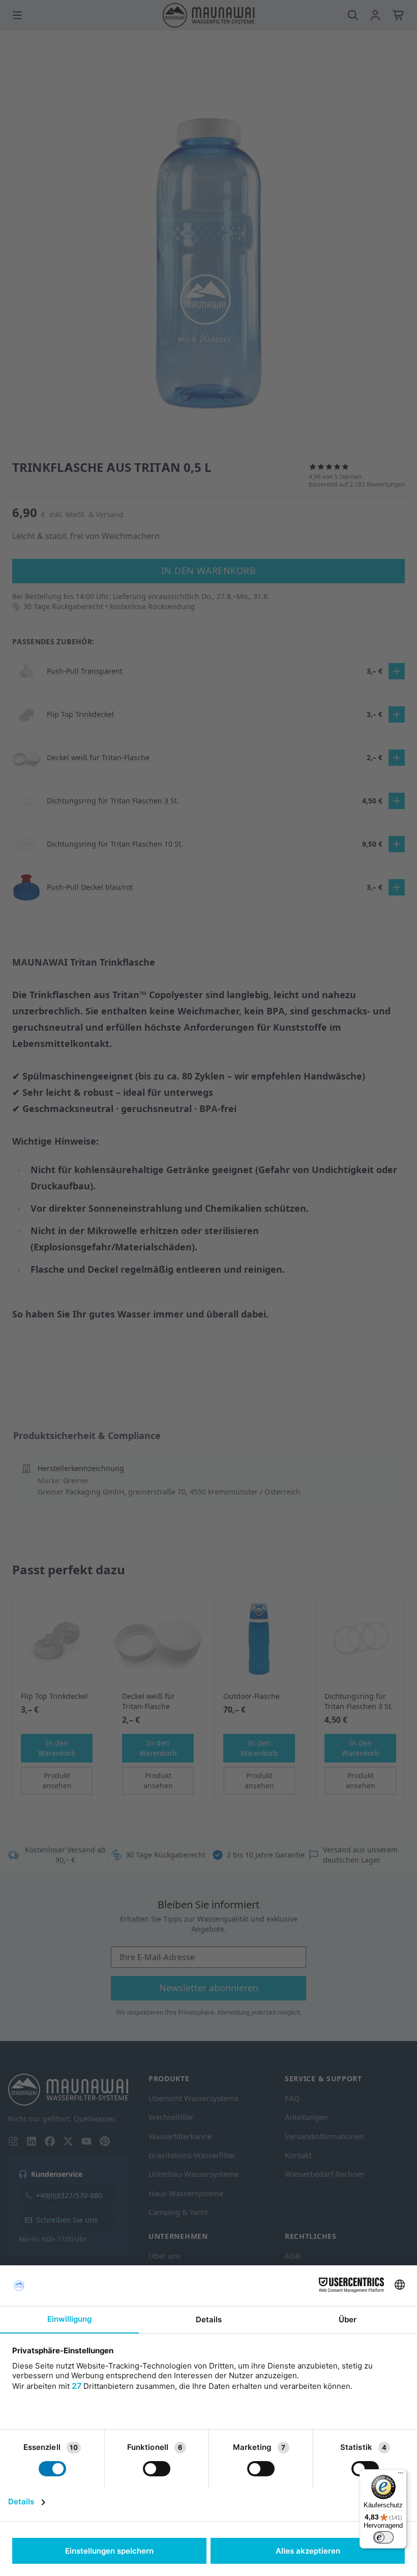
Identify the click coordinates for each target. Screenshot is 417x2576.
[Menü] (401, 2475)
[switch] (383, 2537)
